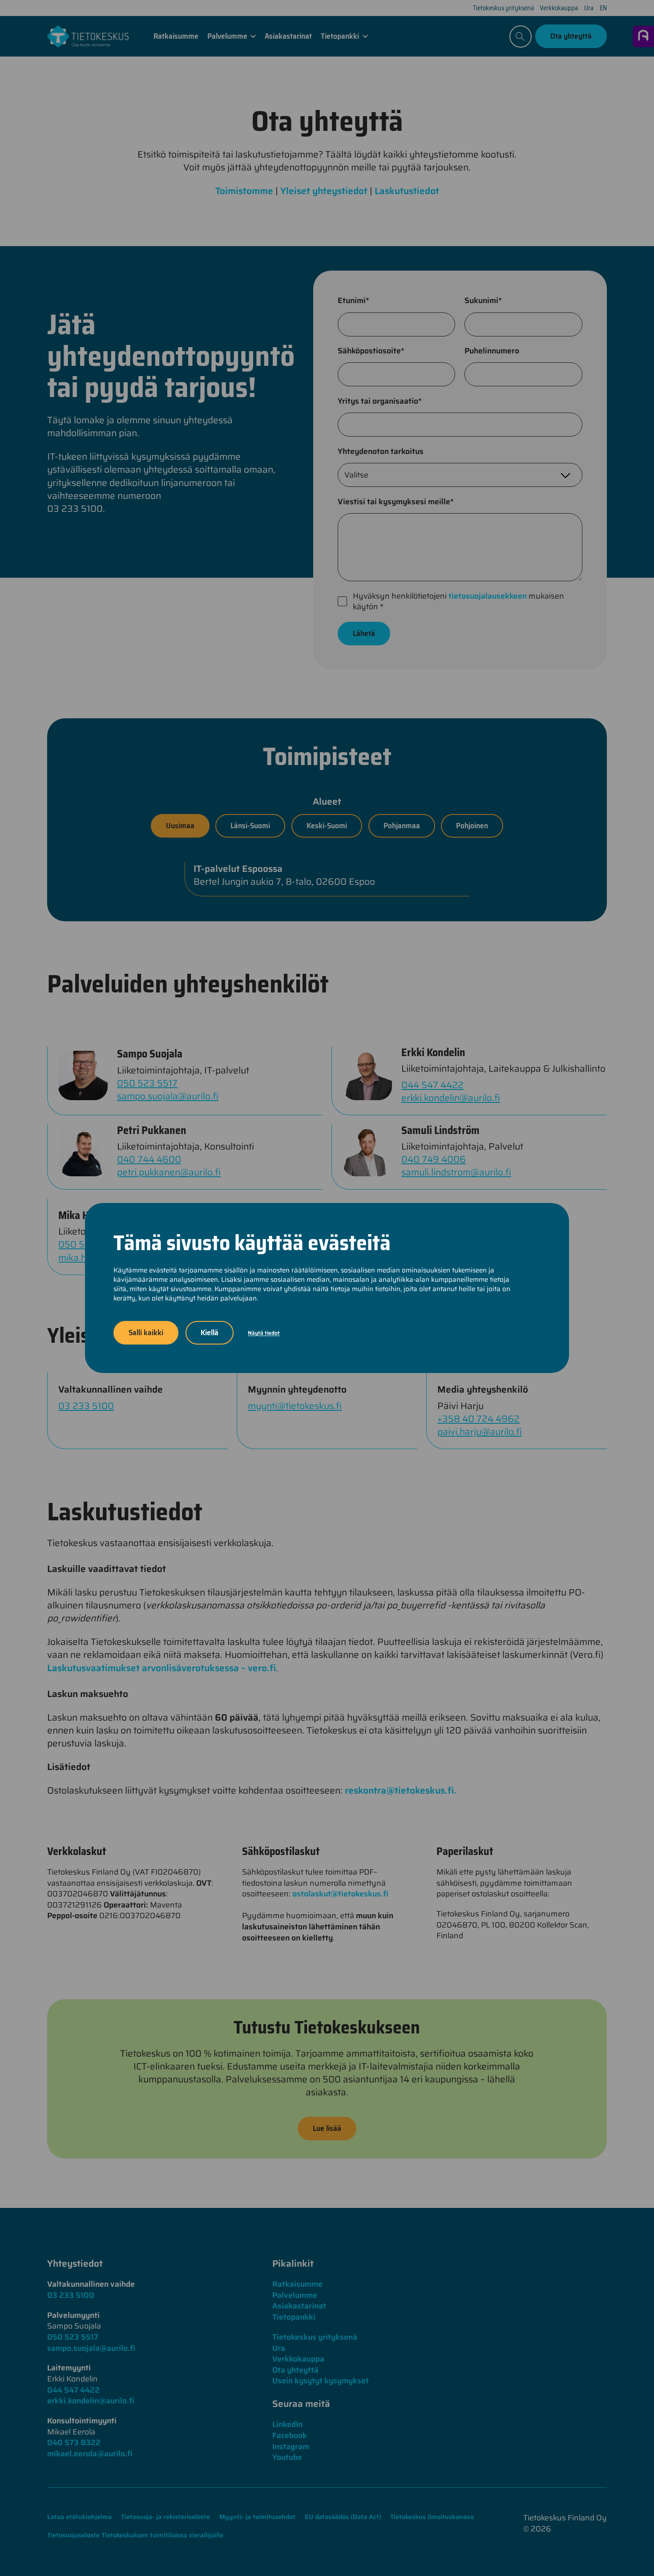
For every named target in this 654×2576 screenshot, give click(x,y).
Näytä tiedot (264, 1333)
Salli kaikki (146, 1333)
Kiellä (210, 1333)
